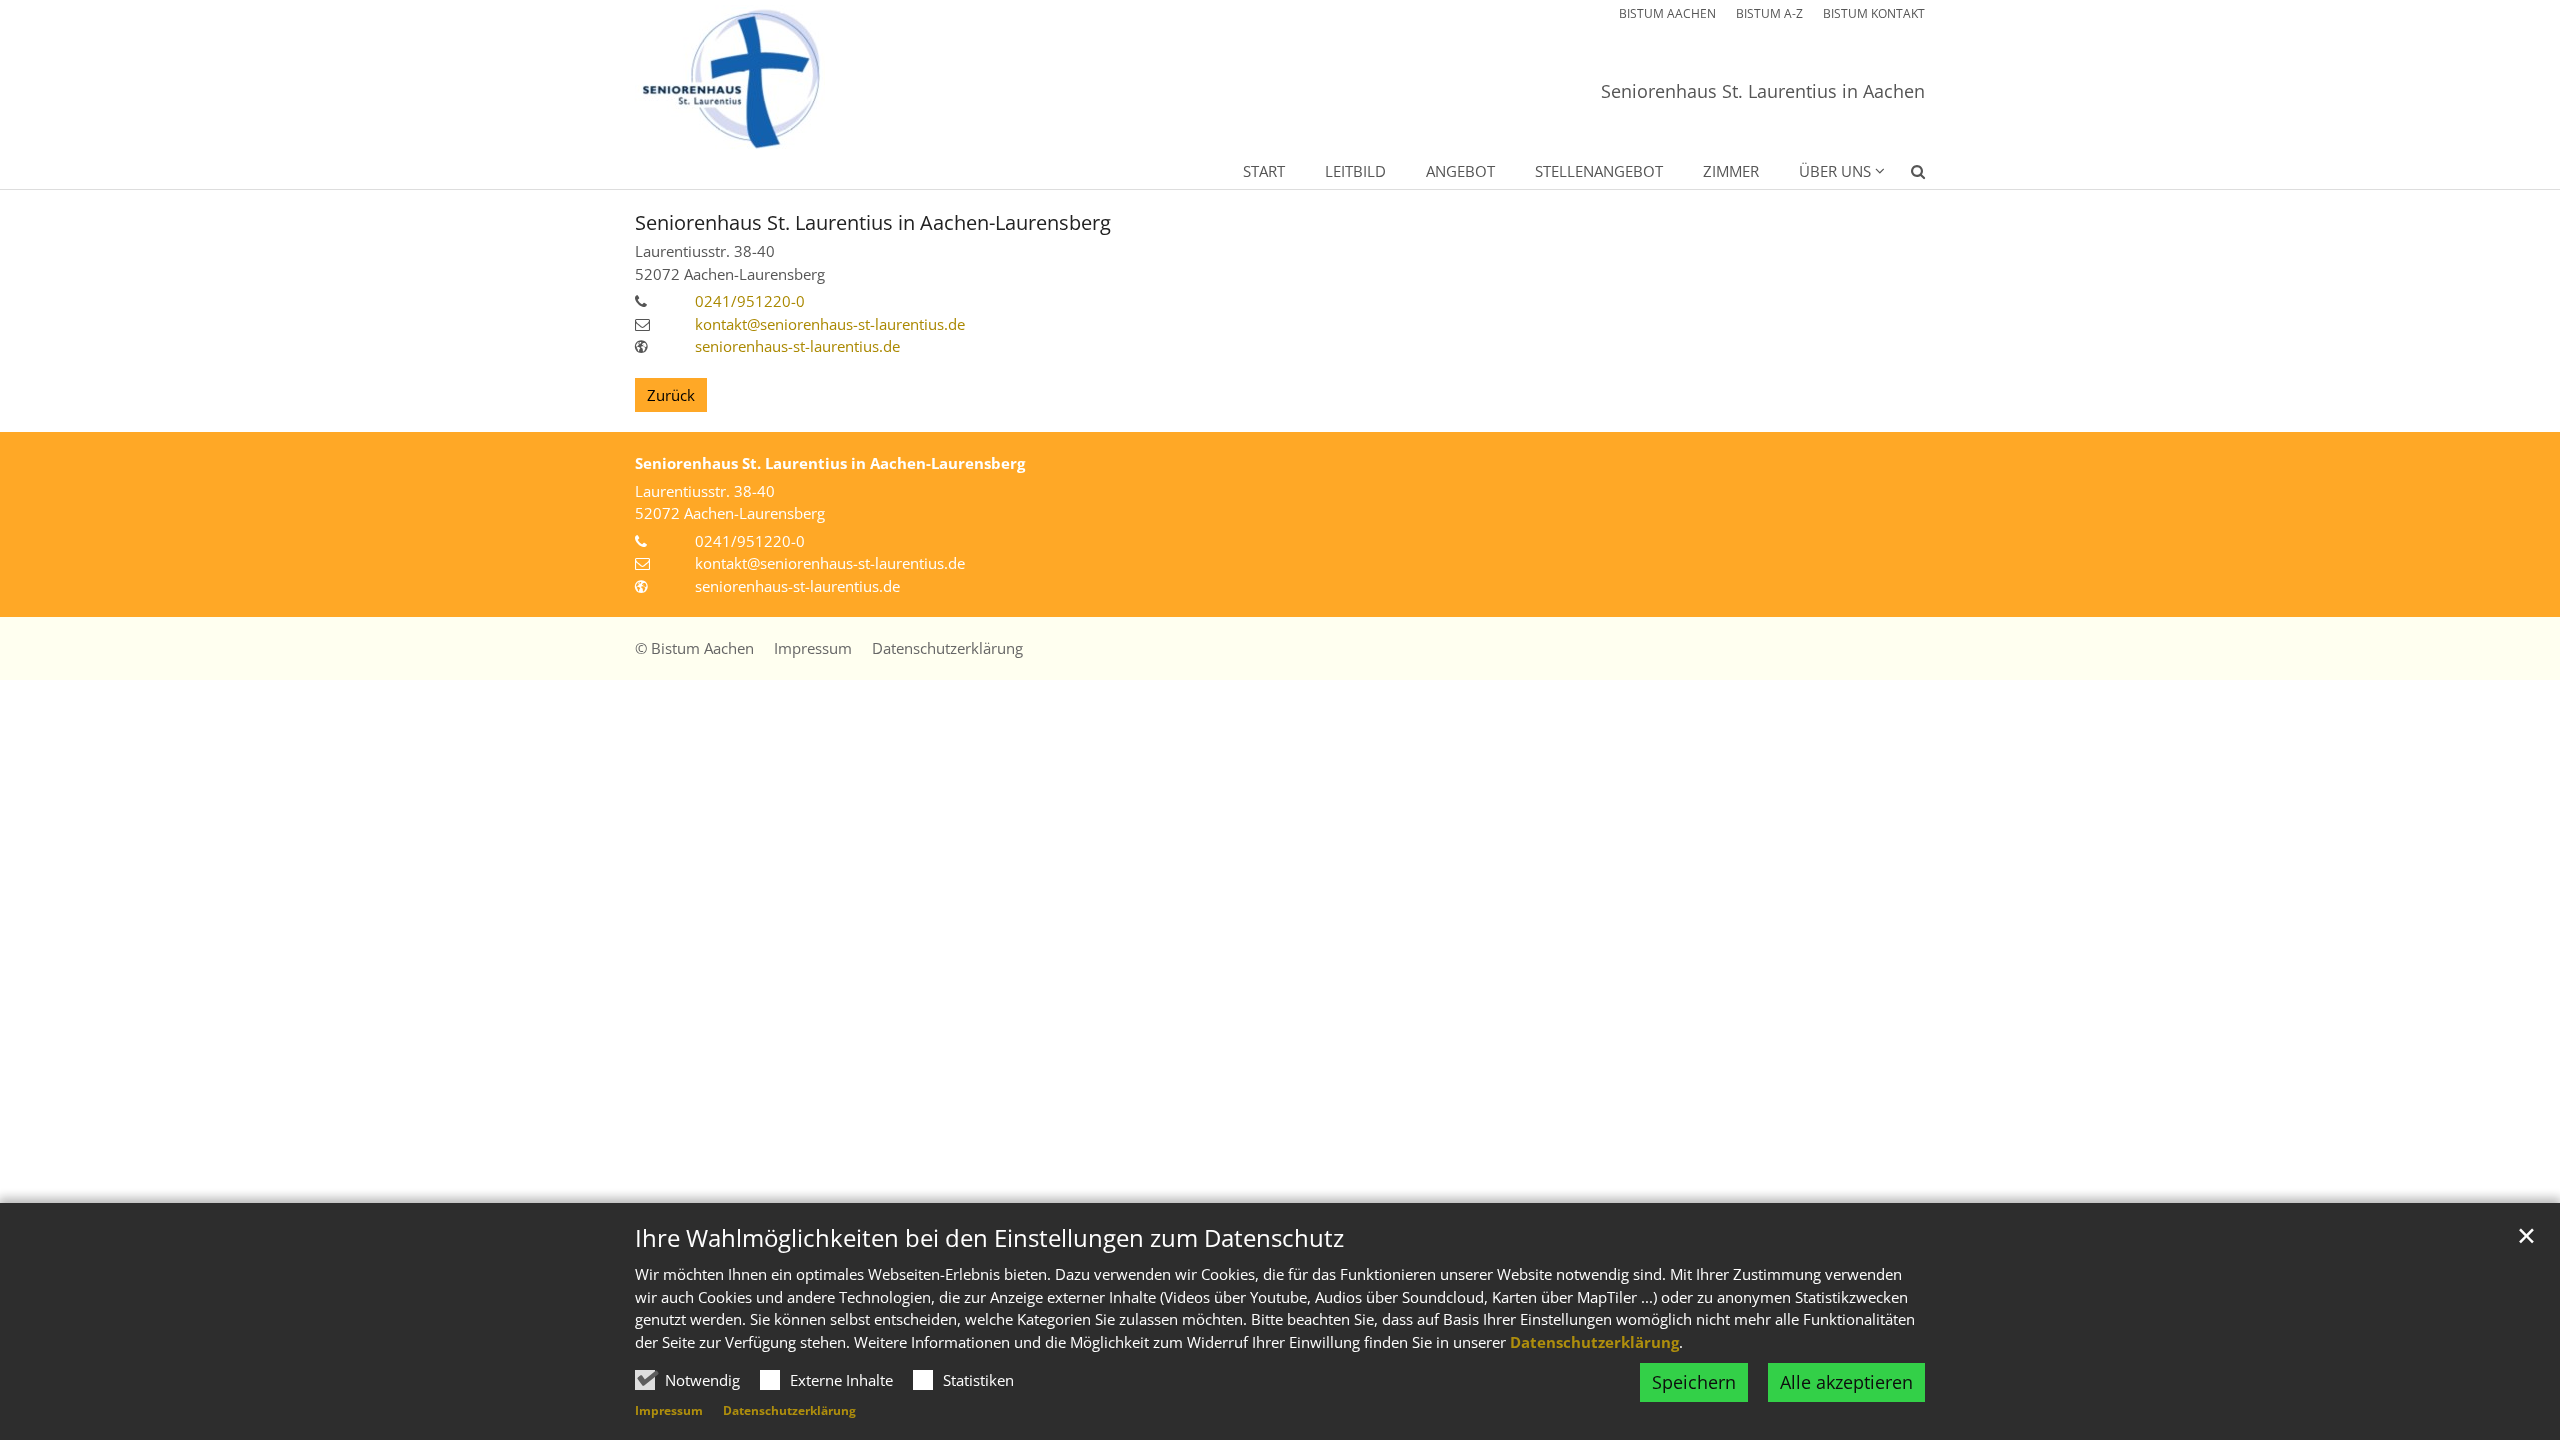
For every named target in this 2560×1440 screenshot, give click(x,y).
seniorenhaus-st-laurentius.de (797, 346)
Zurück (671, 395)
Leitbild (1355, 171)
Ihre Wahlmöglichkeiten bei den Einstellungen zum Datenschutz (989, 1238)
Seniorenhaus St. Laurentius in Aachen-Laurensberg (873, 222)
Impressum (669, 1410)
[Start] (730, 80)
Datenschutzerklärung (1594, 1342)
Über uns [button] (1835, 171)
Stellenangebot (1599, 171)
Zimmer (1731, 171)
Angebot (1460, 171)
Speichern (1694, 1382)
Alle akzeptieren (1846, 1382)
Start (1264, 171)
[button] (1905, 175)
